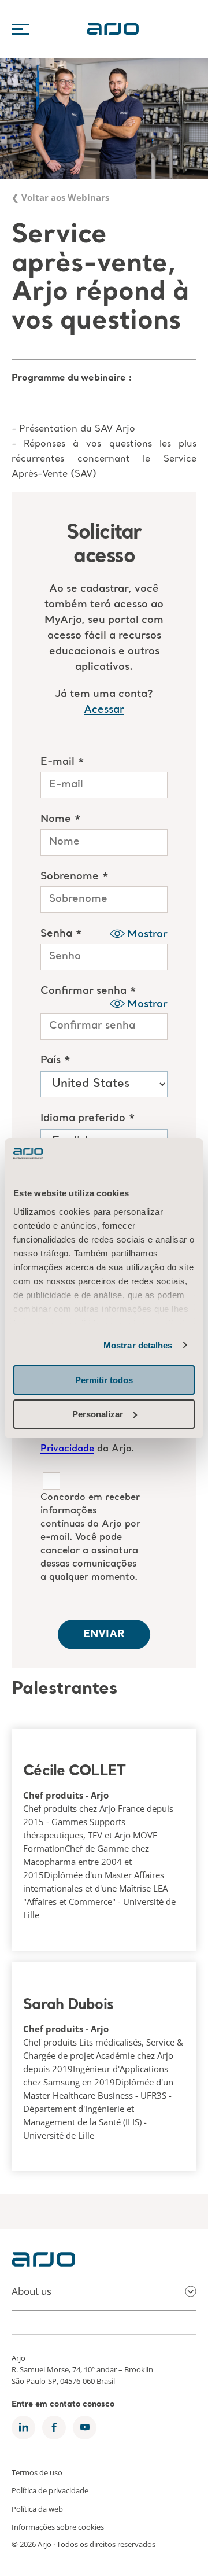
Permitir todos (104, 1380)
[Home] (43, 2263)
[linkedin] (23, 2428)
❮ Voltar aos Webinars (60, 197)
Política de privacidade (50, 2490)
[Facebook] (54, 2428)
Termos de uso (37, 2472)
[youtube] (85, 2428)
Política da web (37, 2508)
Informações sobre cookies (58, 2527)
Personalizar (98, 1414)
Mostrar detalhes (138, 1345)
